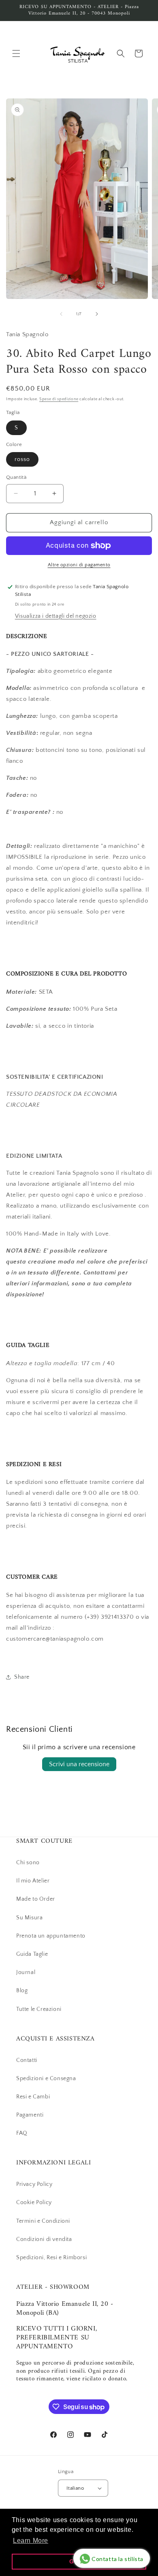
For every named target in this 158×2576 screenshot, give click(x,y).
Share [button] (22, 1677)
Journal (26, 1972)
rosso (22, 459)
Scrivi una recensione (79, 1764)
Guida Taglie (32, 1954)
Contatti (27, 2060)
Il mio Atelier (33, 1881)
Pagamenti (30, 2115)
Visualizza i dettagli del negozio (56, 616)
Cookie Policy (34, 2203)
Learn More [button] (31, 2541)
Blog (22, 1991)
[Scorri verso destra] (97, 314)
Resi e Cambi (33, 2097)
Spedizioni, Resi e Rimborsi (51, 2258)
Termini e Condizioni (43, 2221)
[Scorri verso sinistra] (61, 314)
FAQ (22, 2133)
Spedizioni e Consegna (46, 2079)
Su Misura (29, 1918)
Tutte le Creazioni (39, 2009)
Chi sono (28, 1863)
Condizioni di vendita (44, 2239)
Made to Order (36, 1899)
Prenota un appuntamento (51, 1936)
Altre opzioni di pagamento (79, 565)
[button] (16, 53)
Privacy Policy (34, 2184)
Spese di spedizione (59, 399)
